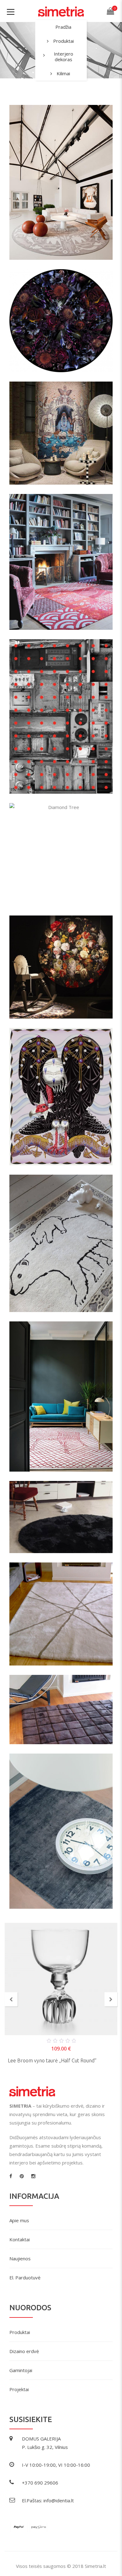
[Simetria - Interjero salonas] (61, 11)
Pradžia (63, 27)
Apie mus (19, 2220)
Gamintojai (21, 2370)
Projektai (19, 2389)
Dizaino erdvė (24, 2351)
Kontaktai (20, 2239)
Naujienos (20, 2258)
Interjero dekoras (64, 57)
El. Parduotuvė (25, 2277)
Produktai (64, 41)
